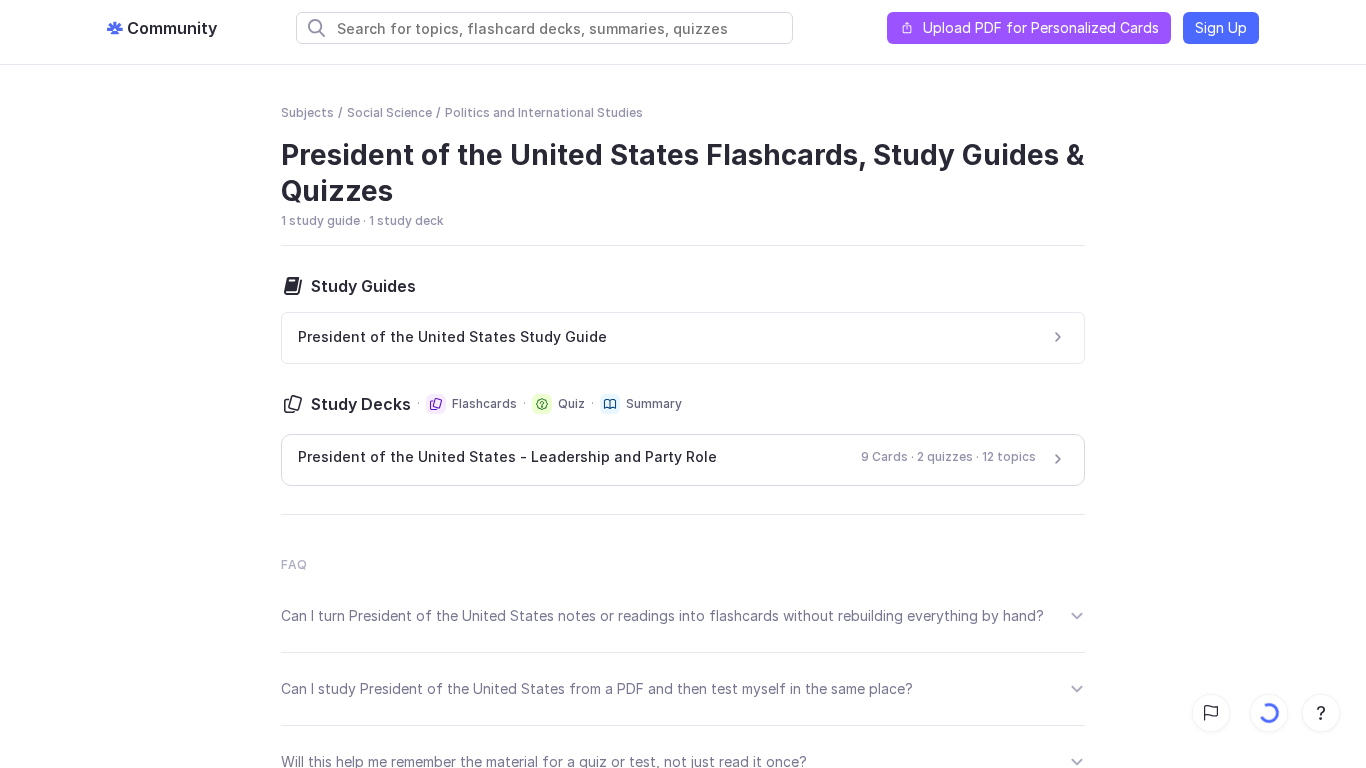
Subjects (307, 112)
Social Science (389, 112)
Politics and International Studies (544, 112)
